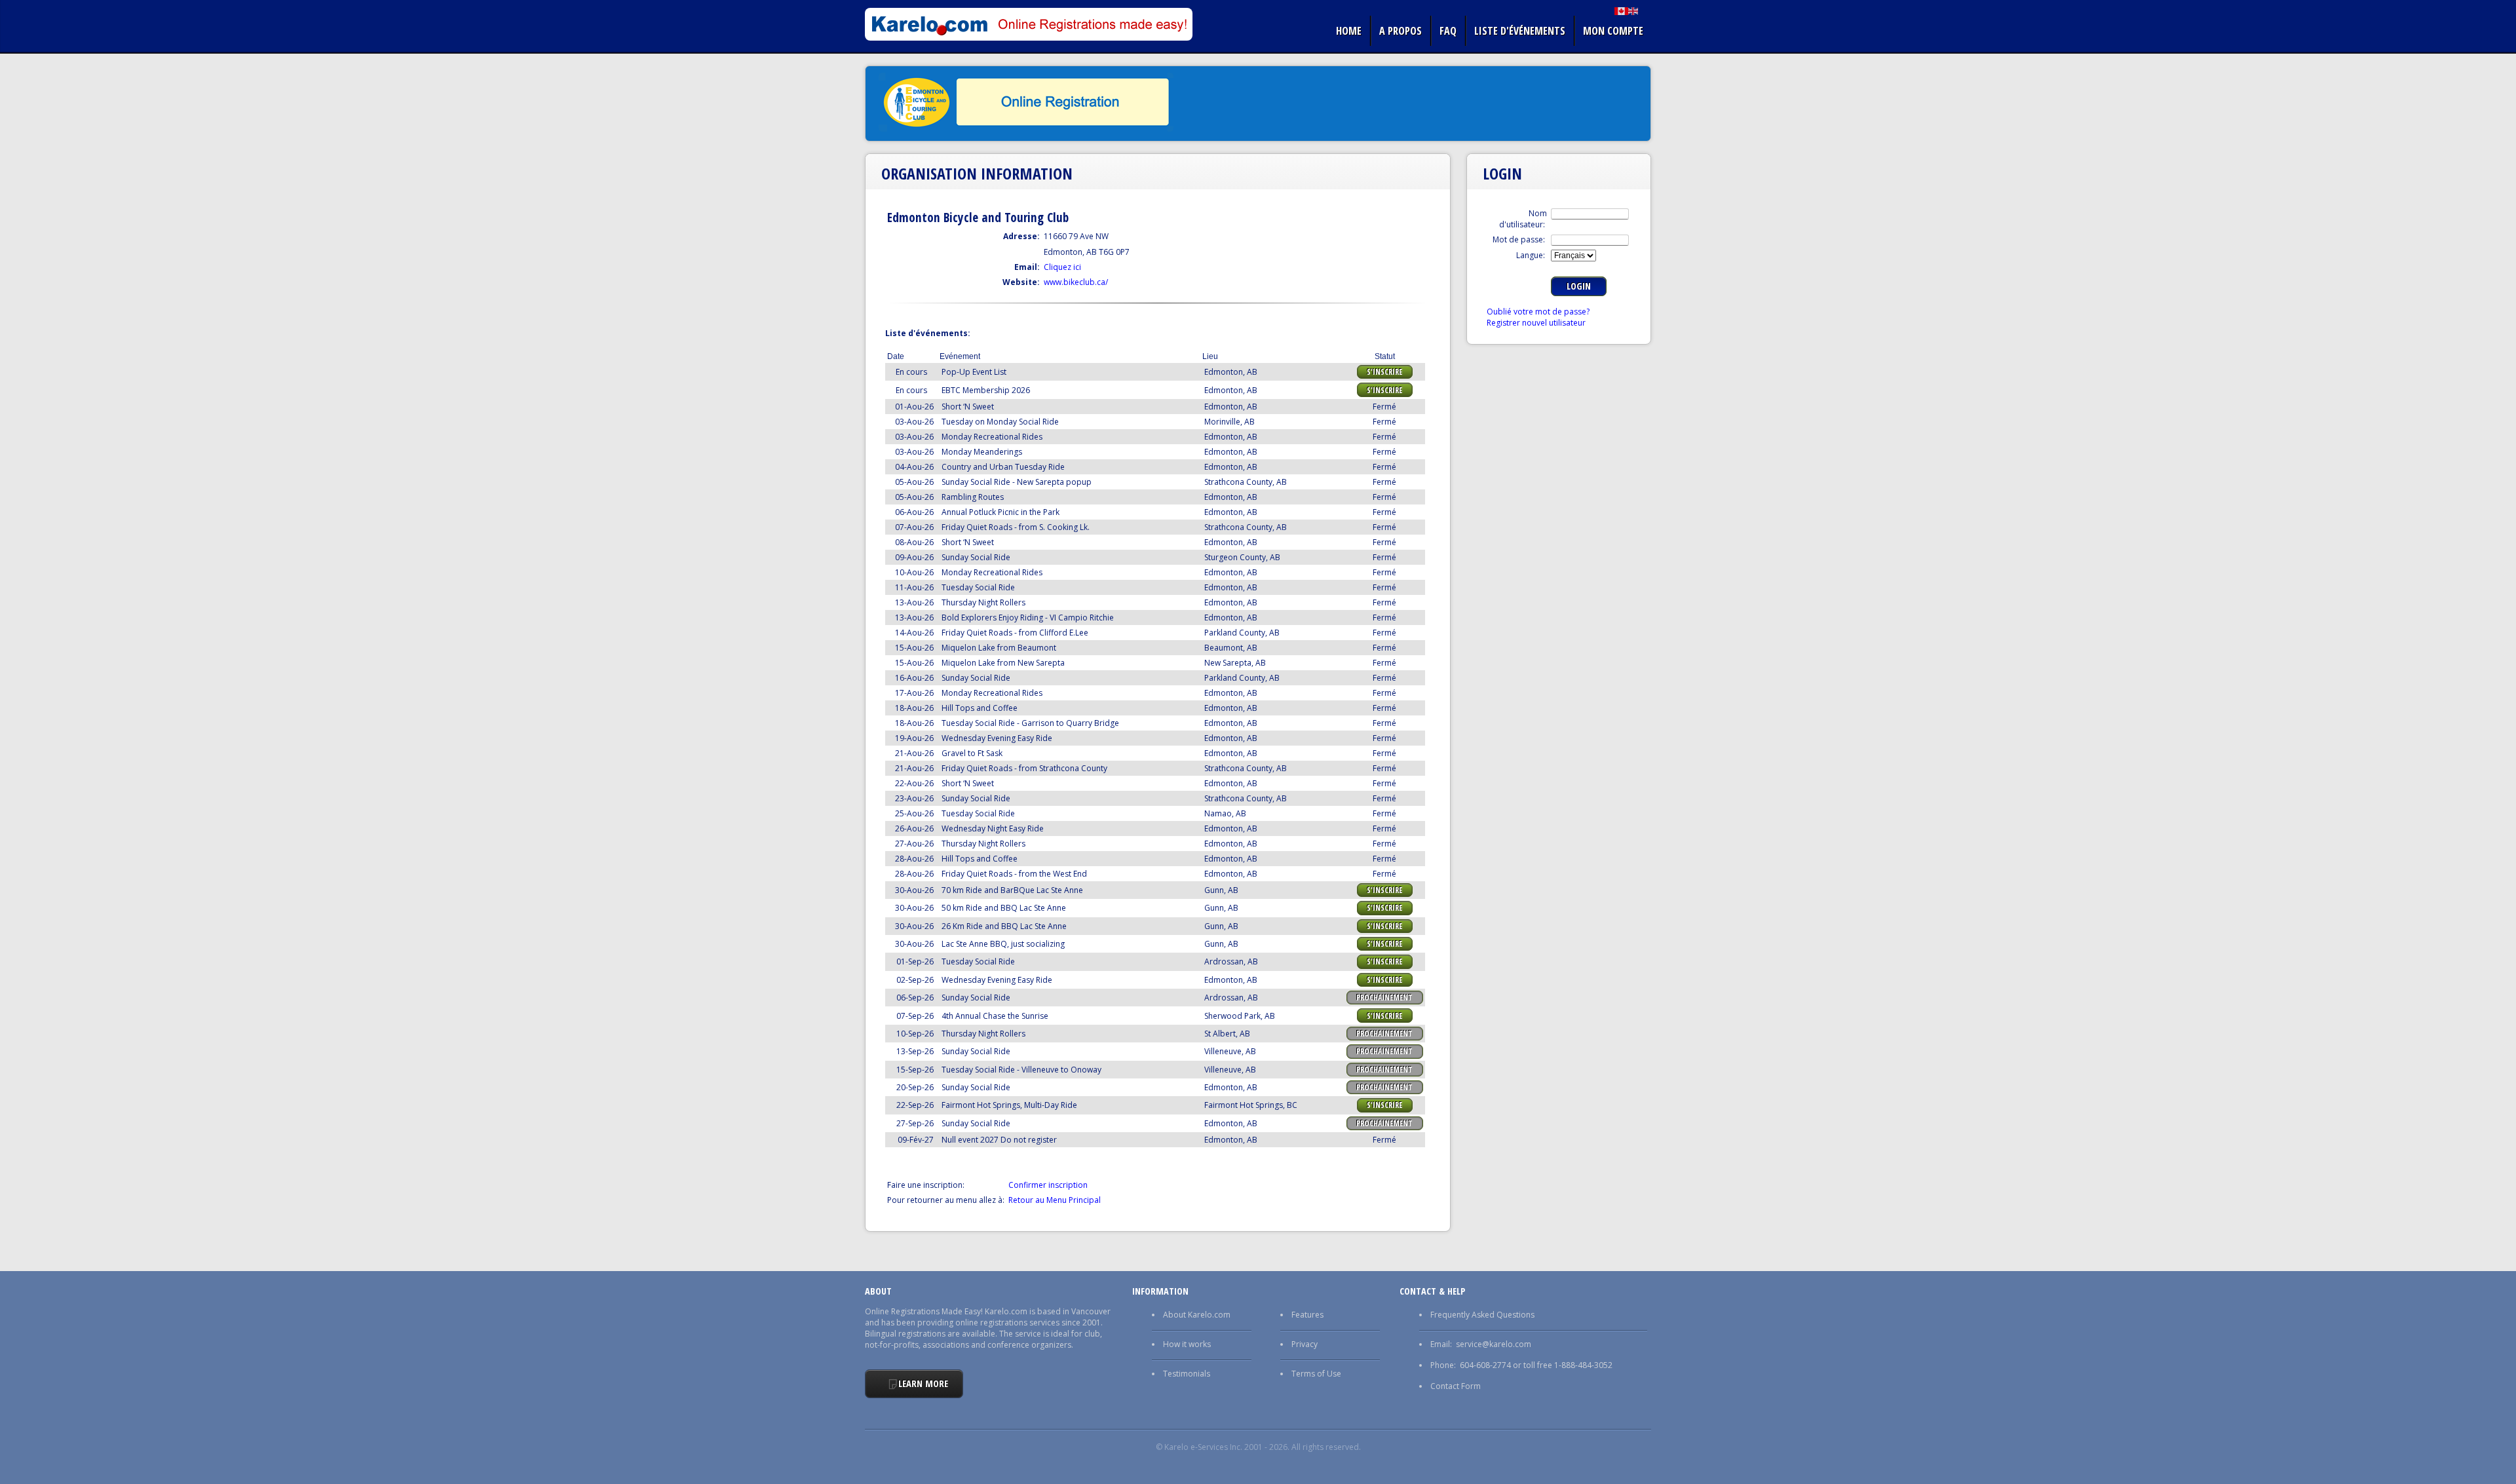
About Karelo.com (1197, 1315)
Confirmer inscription (1048, 1185)
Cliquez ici (1062, 267)
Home (1349, 31)
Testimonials (1187, 1374)
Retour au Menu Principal (1055, 1200)
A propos (1401, 31)
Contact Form (1456, 1386)
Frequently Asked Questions (1482, 1315)
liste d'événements (1520, 31)
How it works (1187, 1344)
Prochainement (1384, 998)
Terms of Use (1316, 1374)
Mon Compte (1613, 31)
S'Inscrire (1384, 372)
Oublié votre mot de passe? (1538, 312)
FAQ (1448, 31)
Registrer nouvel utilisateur (1536, 323)
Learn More (923, 1383)
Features (1307, 1315)
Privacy (1305, 1344)
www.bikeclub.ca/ (1076, 282)
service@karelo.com (1494, 1344)
